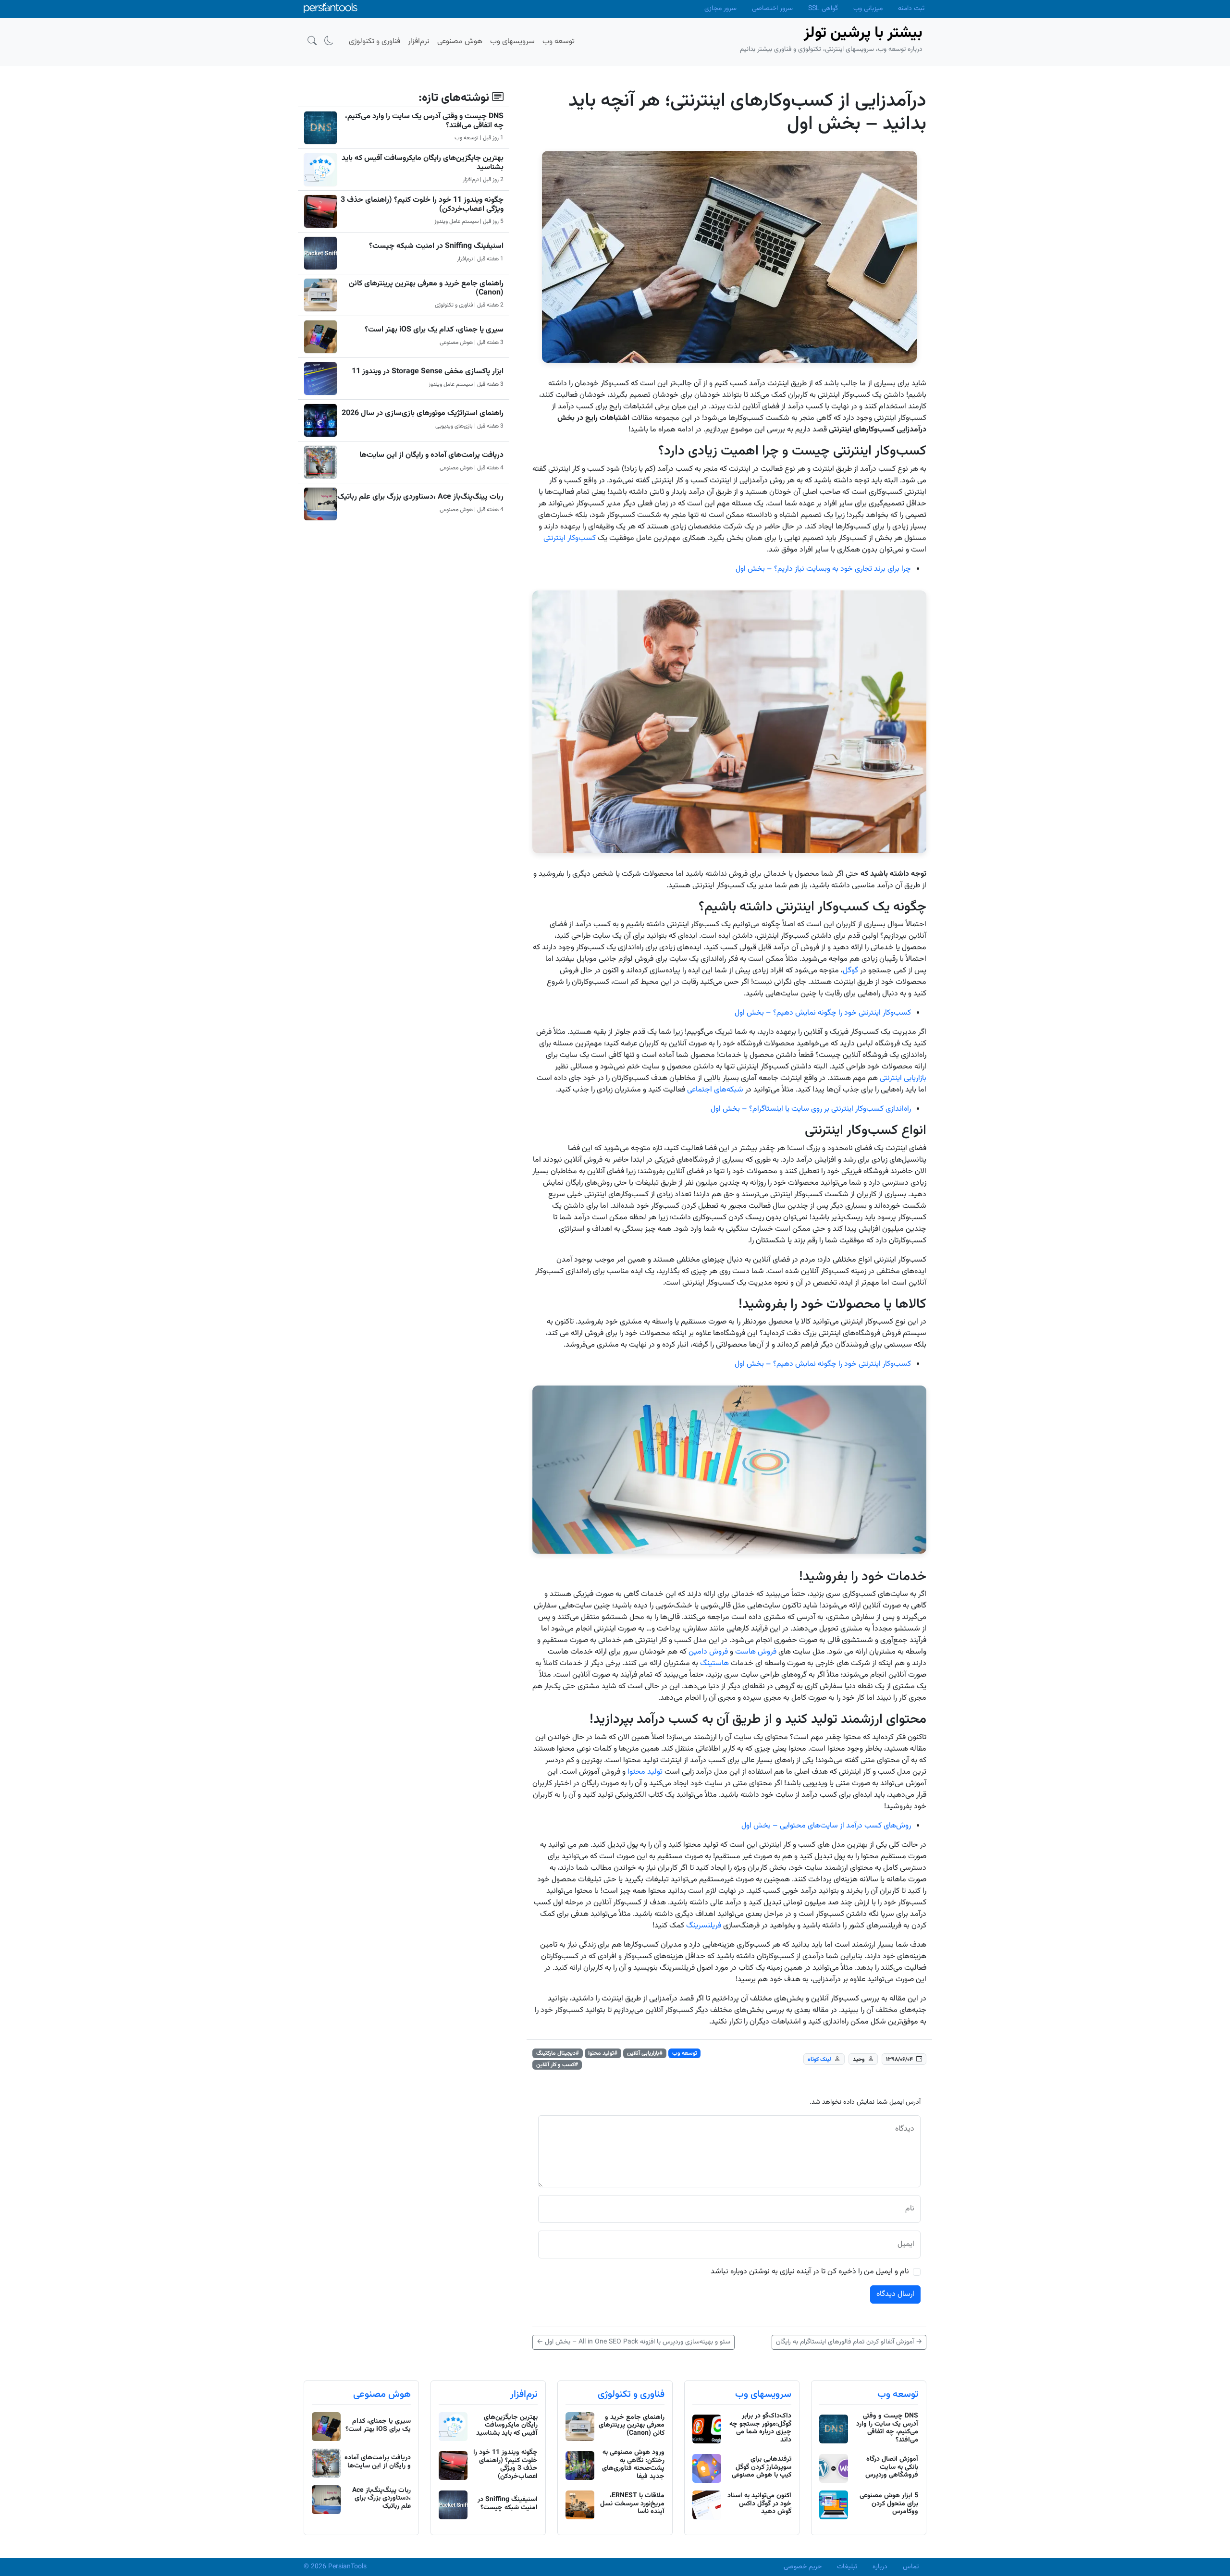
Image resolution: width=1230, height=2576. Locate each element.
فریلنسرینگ (705, 1926)
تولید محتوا (645, 1772)
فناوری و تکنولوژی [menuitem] (375, 42)
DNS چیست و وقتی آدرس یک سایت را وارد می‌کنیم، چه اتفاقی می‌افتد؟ (424, 121)
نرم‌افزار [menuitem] (419, 42)
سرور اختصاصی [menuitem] (772, 9)
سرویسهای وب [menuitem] (512, 42)
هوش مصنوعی (382, 2394)
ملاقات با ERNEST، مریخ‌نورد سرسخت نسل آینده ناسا (632, 2504)
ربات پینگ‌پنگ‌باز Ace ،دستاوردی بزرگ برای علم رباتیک (420, 497)
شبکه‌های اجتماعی (715, 1090)
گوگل (850, 971)
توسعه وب (685, 2053)
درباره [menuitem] (880, 2567)
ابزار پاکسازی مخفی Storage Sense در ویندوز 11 (428, 372)
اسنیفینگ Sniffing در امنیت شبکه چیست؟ (436, 246)
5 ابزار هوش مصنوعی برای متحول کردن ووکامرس (889, 2504)
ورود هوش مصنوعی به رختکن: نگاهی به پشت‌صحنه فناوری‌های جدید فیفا (633, 2465)
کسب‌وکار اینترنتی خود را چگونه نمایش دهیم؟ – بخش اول (823, 1013)
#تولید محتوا (603, 2053)
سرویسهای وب (763, 2394)
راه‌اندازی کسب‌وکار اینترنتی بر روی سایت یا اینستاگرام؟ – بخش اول (811, 1109)
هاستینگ (714, 1663)
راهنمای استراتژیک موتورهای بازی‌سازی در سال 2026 (423, 413)
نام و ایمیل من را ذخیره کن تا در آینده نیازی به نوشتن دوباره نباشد (810, 2272)
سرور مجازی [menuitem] (720, 9)
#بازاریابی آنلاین (645, 2053)
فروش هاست (757, 1652)
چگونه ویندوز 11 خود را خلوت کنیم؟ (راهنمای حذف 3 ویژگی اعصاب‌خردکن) (422, 205)
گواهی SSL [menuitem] (823, 9)
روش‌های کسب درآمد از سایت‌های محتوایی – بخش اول (826, 1826)
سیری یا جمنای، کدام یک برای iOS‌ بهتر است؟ (434, 330)
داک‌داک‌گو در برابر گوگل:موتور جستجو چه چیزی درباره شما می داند (760, 2428)
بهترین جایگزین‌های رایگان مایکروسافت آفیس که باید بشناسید (423, 163)
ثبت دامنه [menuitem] (911, 9)
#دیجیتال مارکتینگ (558, 2053)
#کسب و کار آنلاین (557, 2065)
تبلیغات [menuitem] (847, 2567)
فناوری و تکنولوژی (631, 2394)
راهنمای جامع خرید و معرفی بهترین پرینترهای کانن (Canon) (426, 288)
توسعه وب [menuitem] (559, 42)
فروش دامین (708, 1652)
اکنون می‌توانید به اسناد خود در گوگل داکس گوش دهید (759, 2504)
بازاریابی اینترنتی (903, 1078)
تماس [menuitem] (911, 2567)
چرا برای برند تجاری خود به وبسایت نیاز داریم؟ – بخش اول (823, 569)
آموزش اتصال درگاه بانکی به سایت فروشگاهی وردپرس (892, 2467)
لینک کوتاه (819, 2060)
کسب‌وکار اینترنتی (570, 538)
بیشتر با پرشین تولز (863, 33)
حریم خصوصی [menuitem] (803, 2567)
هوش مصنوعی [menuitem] (460, 42)
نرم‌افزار (524, 2394)
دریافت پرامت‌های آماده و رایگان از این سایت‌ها (431, 455)
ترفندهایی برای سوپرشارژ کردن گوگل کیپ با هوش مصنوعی (762, 2467)
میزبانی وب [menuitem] (868, 9)
